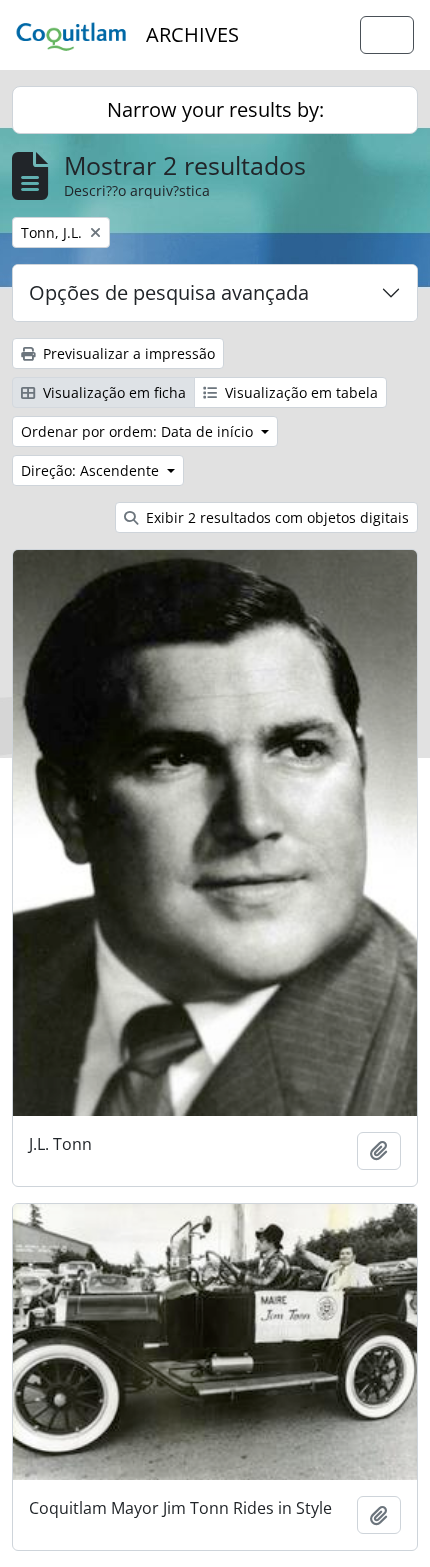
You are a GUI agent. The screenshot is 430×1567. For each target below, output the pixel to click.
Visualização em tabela (299, 392)
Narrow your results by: (215, 109)
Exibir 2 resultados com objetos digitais (275, 517)
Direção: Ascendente (92, 470)
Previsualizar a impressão (127, 353)
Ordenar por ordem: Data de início (139, 431)
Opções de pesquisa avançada (169, 292)
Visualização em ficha (112, 392)
